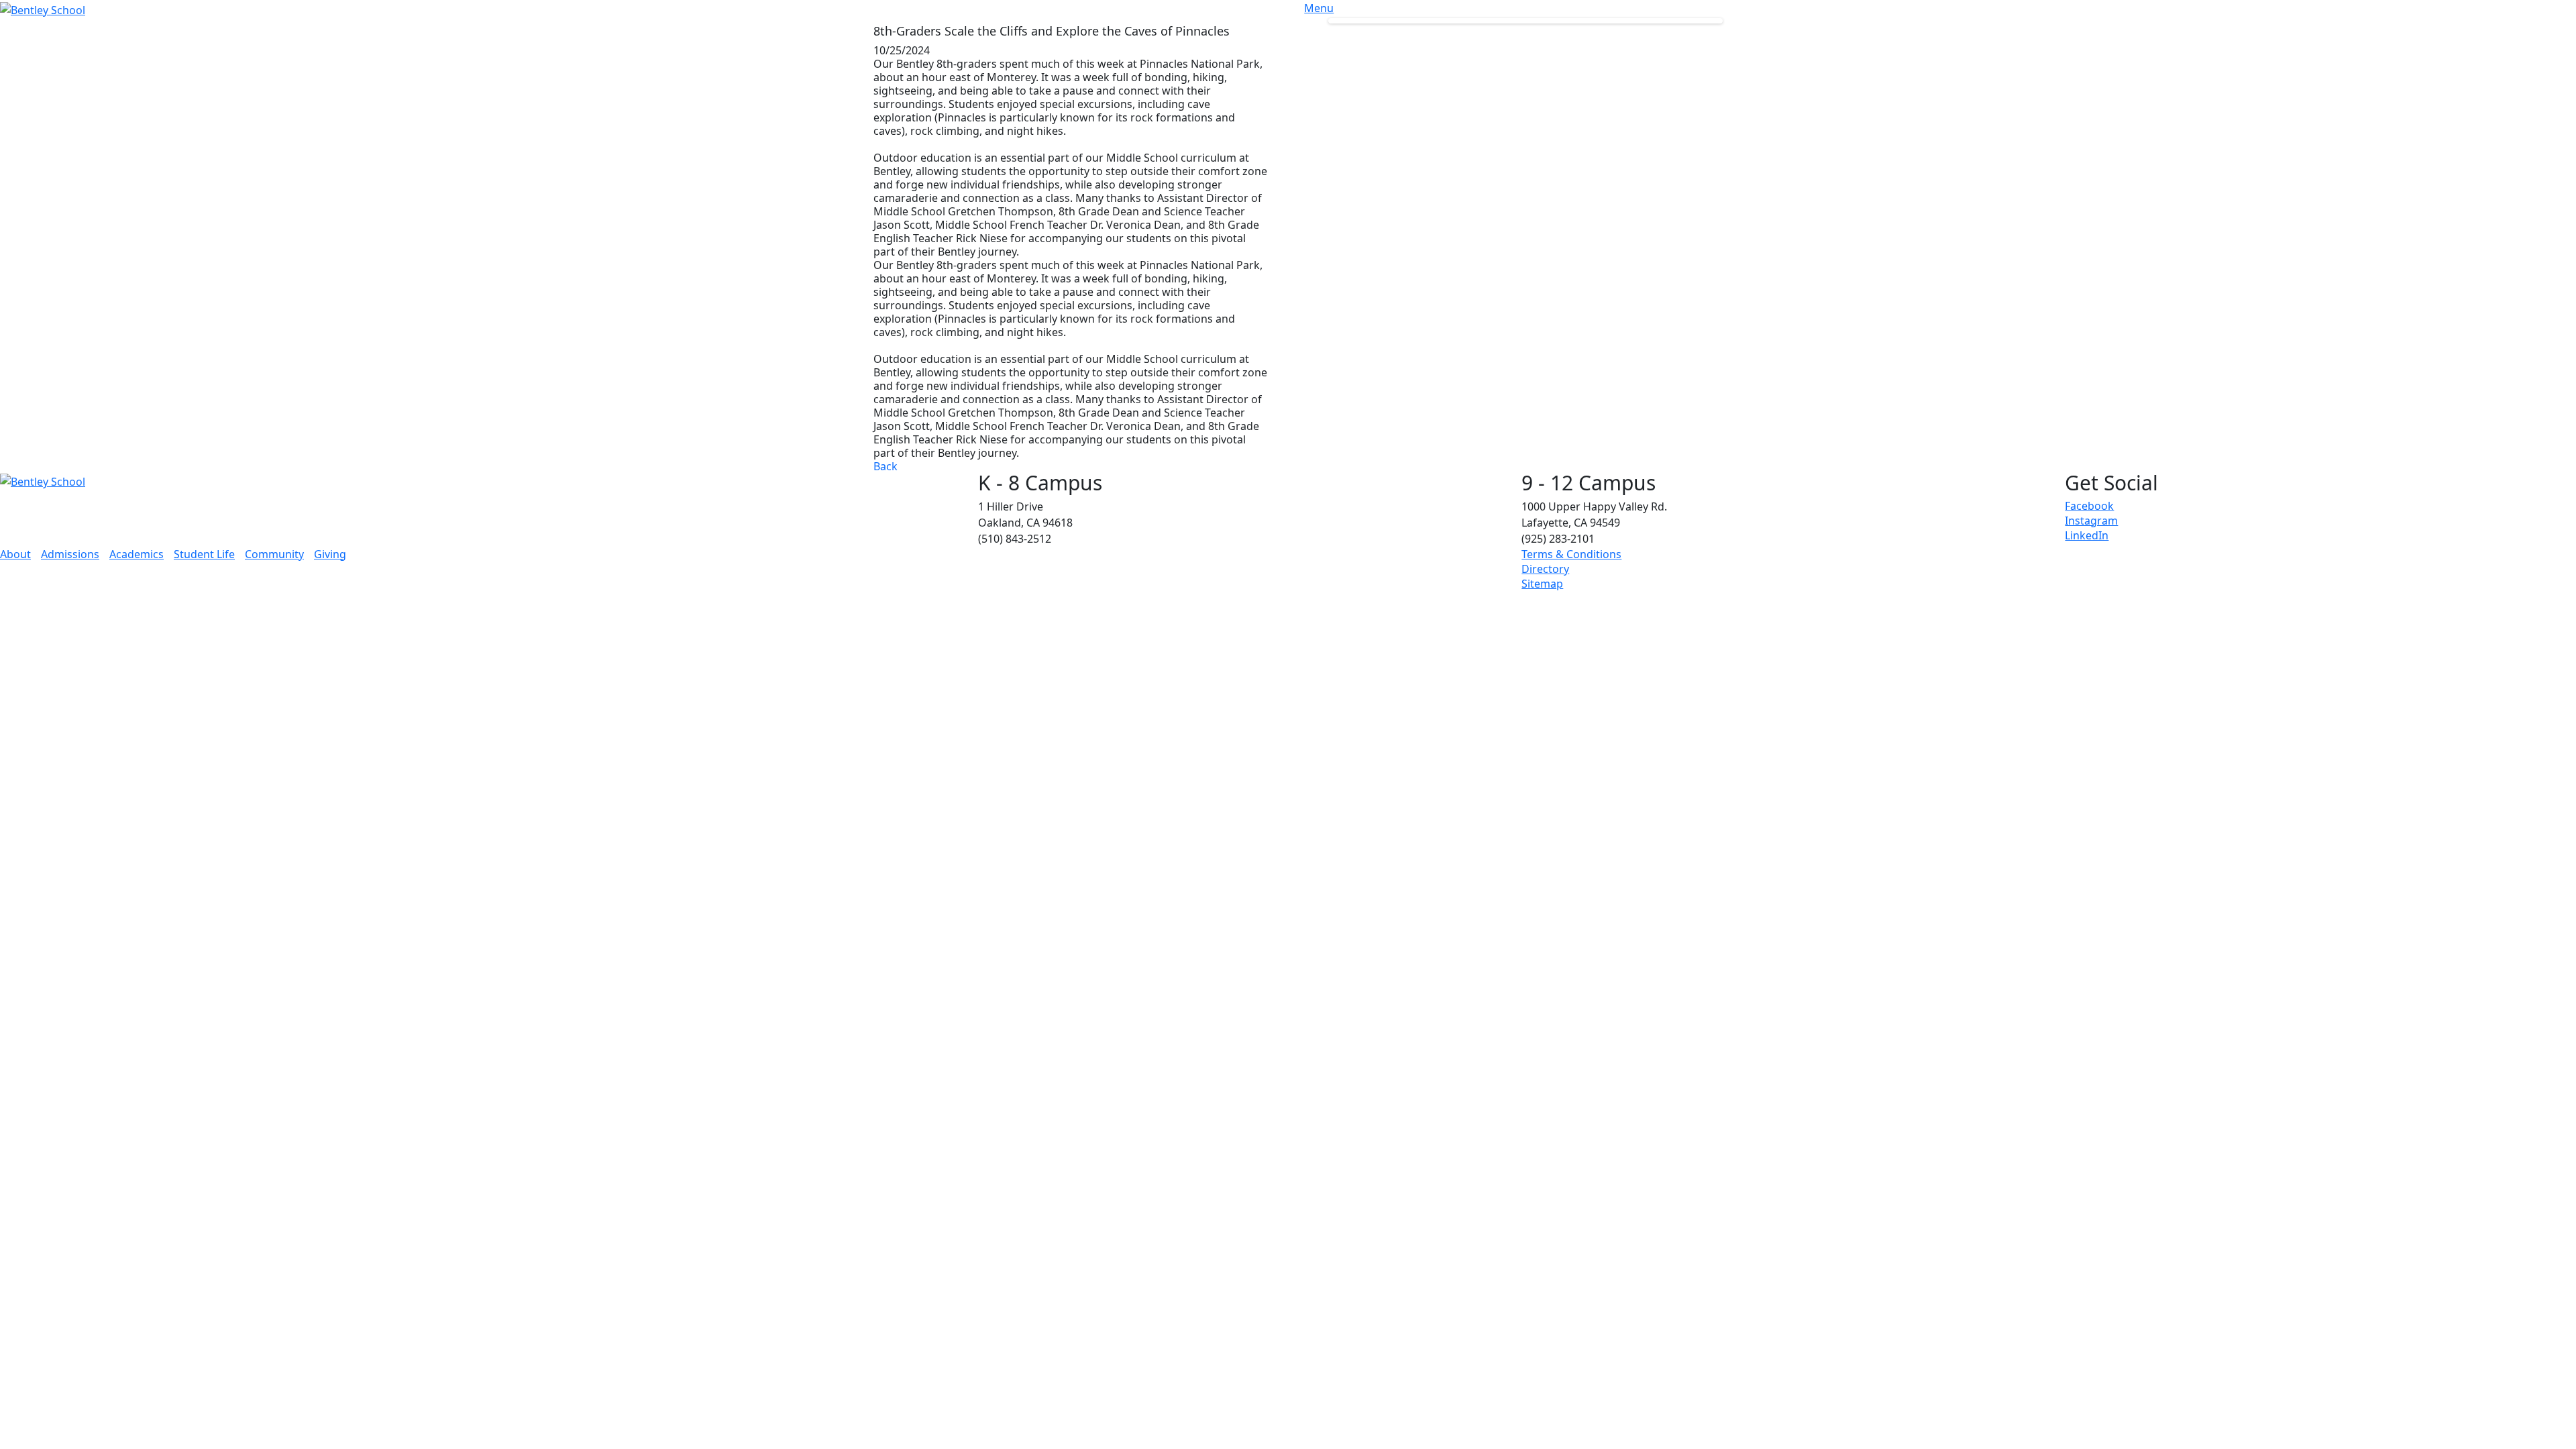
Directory (1545, 569)
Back (885, 466)
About (15, 554)
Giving (330, 554)
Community (274, 554)
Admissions (70, 554)
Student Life (204, 554)
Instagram (2091, 521)
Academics (137, 554)
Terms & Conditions (1571, 554)
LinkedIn (2087, 535)
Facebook (2089, 506)
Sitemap (1542, 584)
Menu (1319, 8)
